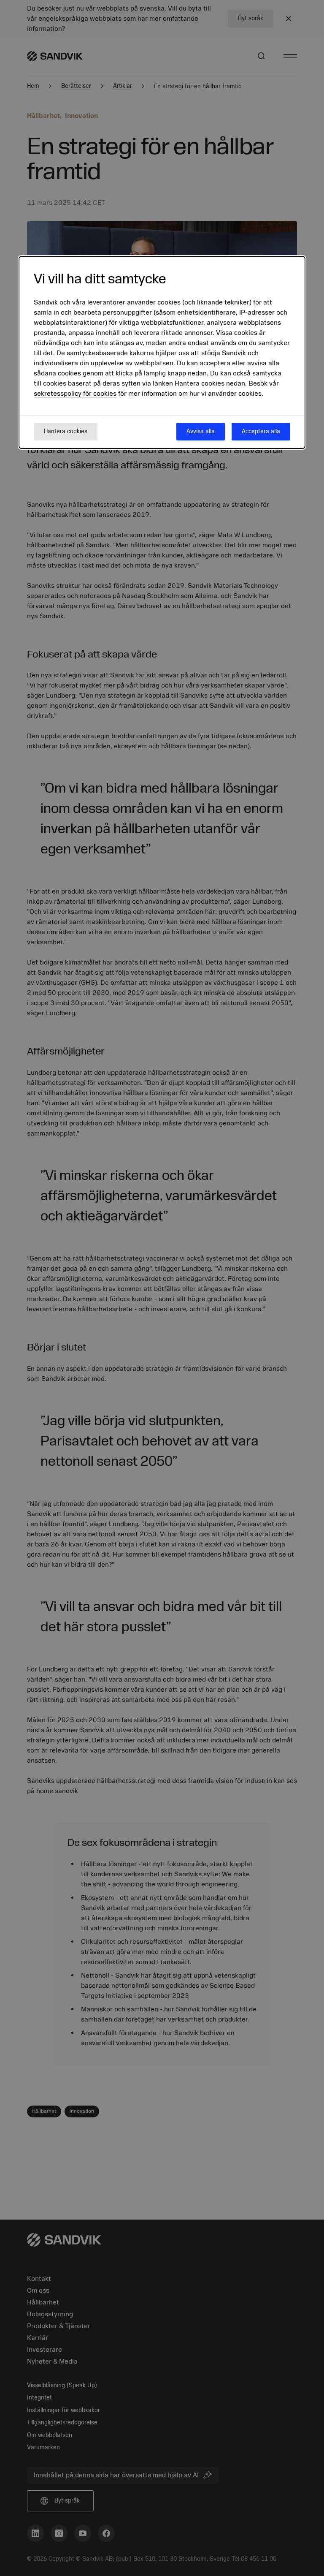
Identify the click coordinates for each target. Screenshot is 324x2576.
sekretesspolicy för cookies (75, 394)
